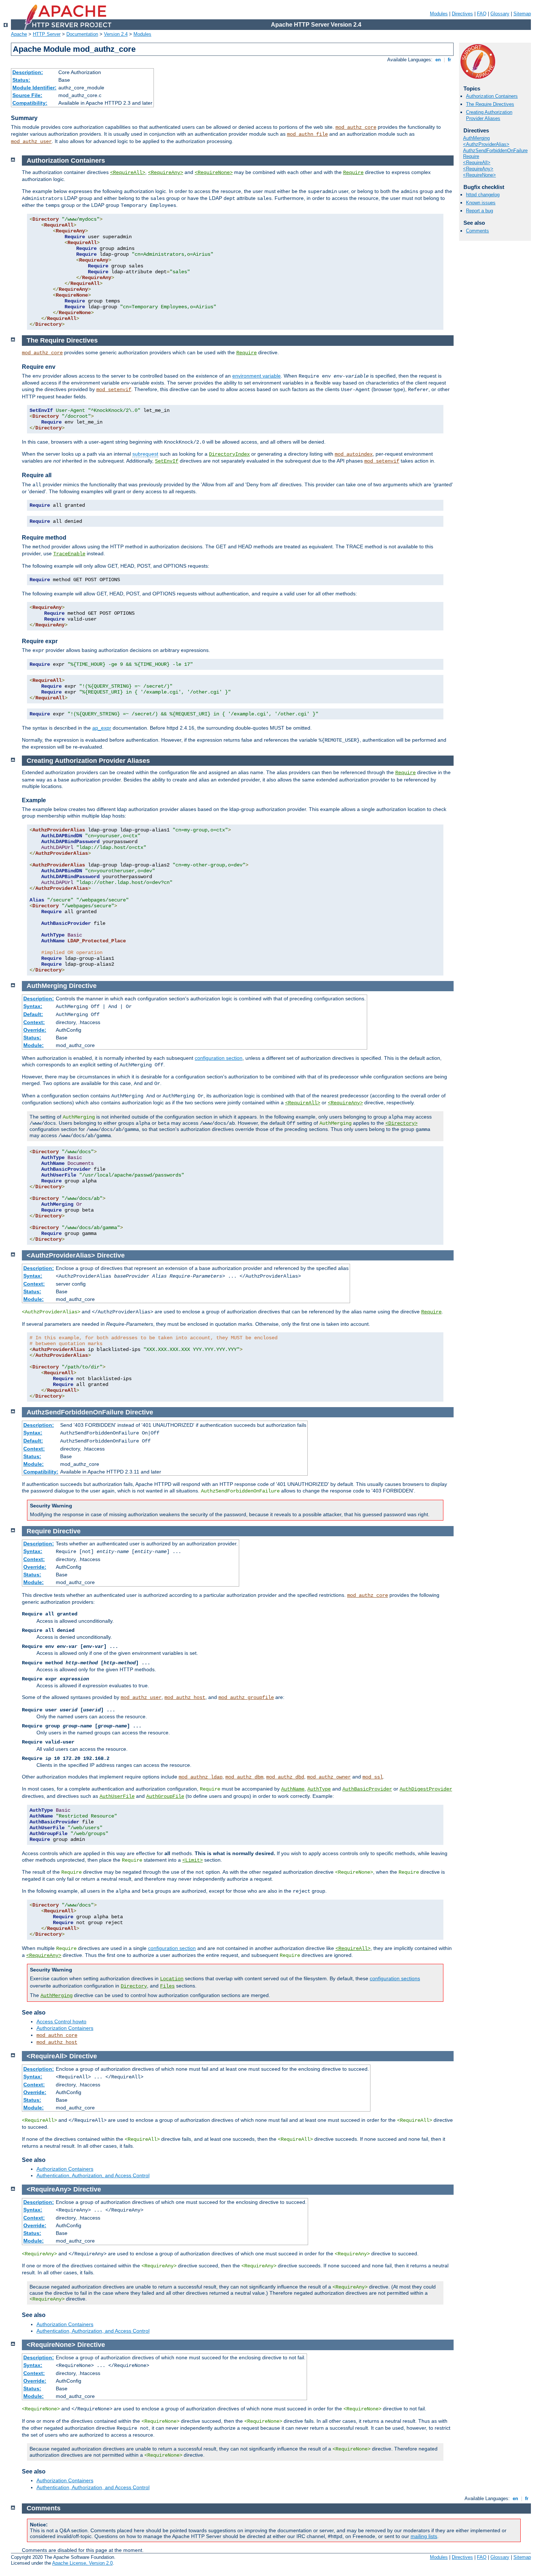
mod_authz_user (31, 142)
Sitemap (522, 14)
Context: (34, 1022)
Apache (19, 34)
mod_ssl (373, 1777)
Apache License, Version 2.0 (82, 2563)
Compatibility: (30, 103)
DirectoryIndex (229, 454)
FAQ (482, 14)
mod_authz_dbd (285, 1777)
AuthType (319, 1789)
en (438, 60)
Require (471, 156)
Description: (28, 72)
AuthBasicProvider (367, 1789)
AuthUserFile (117, 1796)
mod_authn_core (57, 2035)
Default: (33, 1014)
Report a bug (479, 211)
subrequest (145, 454)
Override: (35, 1030)
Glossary (500, 14)
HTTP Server (47, 34)
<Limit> (193, 1860)
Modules (439, 14)
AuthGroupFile (165, 1796)
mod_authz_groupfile (246, 1698)
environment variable (257, 376)
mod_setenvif (114, 390)
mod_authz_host (185, 1698)
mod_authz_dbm (244, 1777)
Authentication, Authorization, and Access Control (93, 2175)
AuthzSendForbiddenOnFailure (495, 150)
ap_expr (102, 728)
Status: (21, 80)
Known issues (481, 203)
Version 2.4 (116, 34)
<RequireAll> (477, 163)
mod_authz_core (356, 127)
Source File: (27, 95)
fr (449, 60)
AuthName (293, 1789)
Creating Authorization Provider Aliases (489, 115)
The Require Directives (490, 104)
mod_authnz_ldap (201, 1777)
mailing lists (424, 2536)
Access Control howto (61, 2021)
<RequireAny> (478, 169)
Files (167, 1986)
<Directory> (401, 1123)
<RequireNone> (479, 175)
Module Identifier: (34, 88)
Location (172, 1979)
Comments (477, 231)
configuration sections (395, 1978)
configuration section (219, 1058)
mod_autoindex (354, 454)
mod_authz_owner (329, 1777)
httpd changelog (483, 195)
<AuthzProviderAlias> (486, 144)
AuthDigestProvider (426, 1789)
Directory (134, 1986)
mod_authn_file (307, 134)
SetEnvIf (167, 461)
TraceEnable (69, 554)
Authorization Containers (492, 96)
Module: (34, 1045)
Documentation (82, 34)
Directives (462, 14)
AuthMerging (476, 138)
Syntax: (33, 1006)
